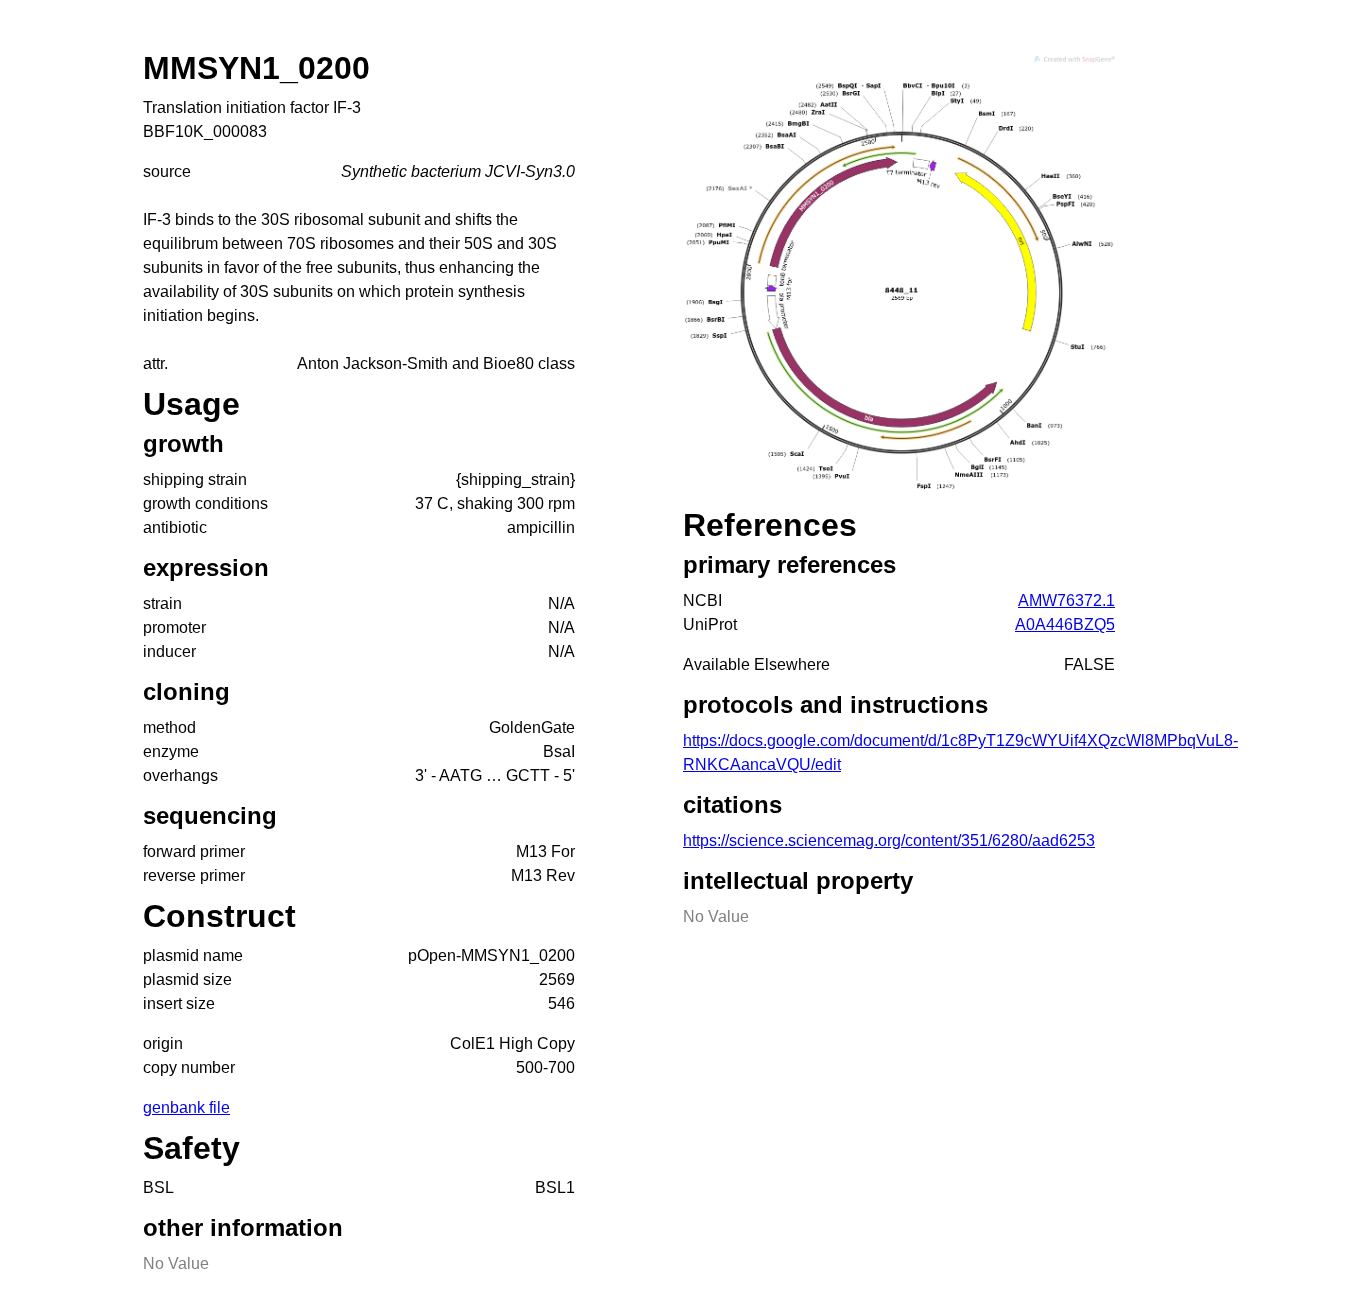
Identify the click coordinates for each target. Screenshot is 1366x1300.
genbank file (186, 1107)
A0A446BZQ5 (1065, 624)
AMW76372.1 (1066, 600)
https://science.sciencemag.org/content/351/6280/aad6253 (889, 840)
